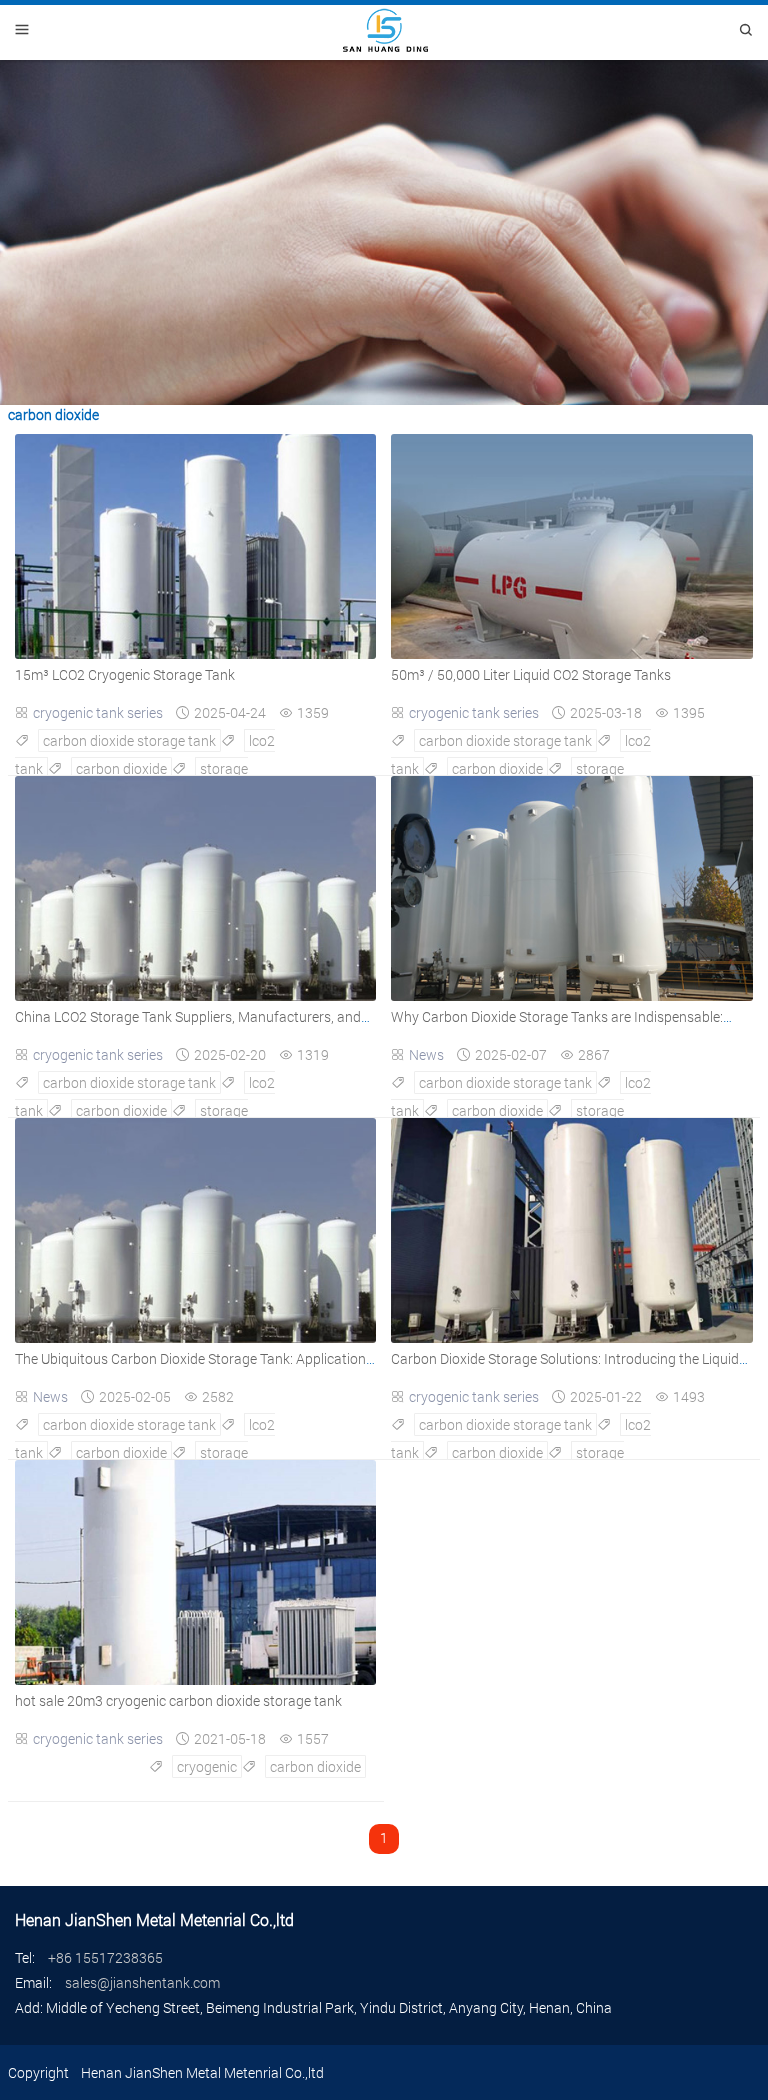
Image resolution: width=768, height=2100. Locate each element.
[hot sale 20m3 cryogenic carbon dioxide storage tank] (195, 1679)
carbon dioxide (121, 768)
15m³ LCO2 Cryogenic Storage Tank (125, 674)
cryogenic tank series (98, 712)
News (426, 1054)
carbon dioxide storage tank (129, 740)
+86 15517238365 (105, 1957)
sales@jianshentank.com (142, 1982)
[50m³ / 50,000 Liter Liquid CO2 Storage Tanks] (571, 653)
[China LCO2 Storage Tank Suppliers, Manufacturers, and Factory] (195, 995)
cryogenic (207, 1766)
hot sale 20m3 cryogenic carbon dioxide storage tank (178, 1700)
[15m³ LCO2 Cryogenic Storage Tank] (195, 653)
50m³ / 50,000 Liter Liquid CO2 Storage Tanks (531, 674)
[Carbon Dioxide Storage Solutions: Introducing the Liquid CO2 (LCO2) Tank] (571, 1337)
